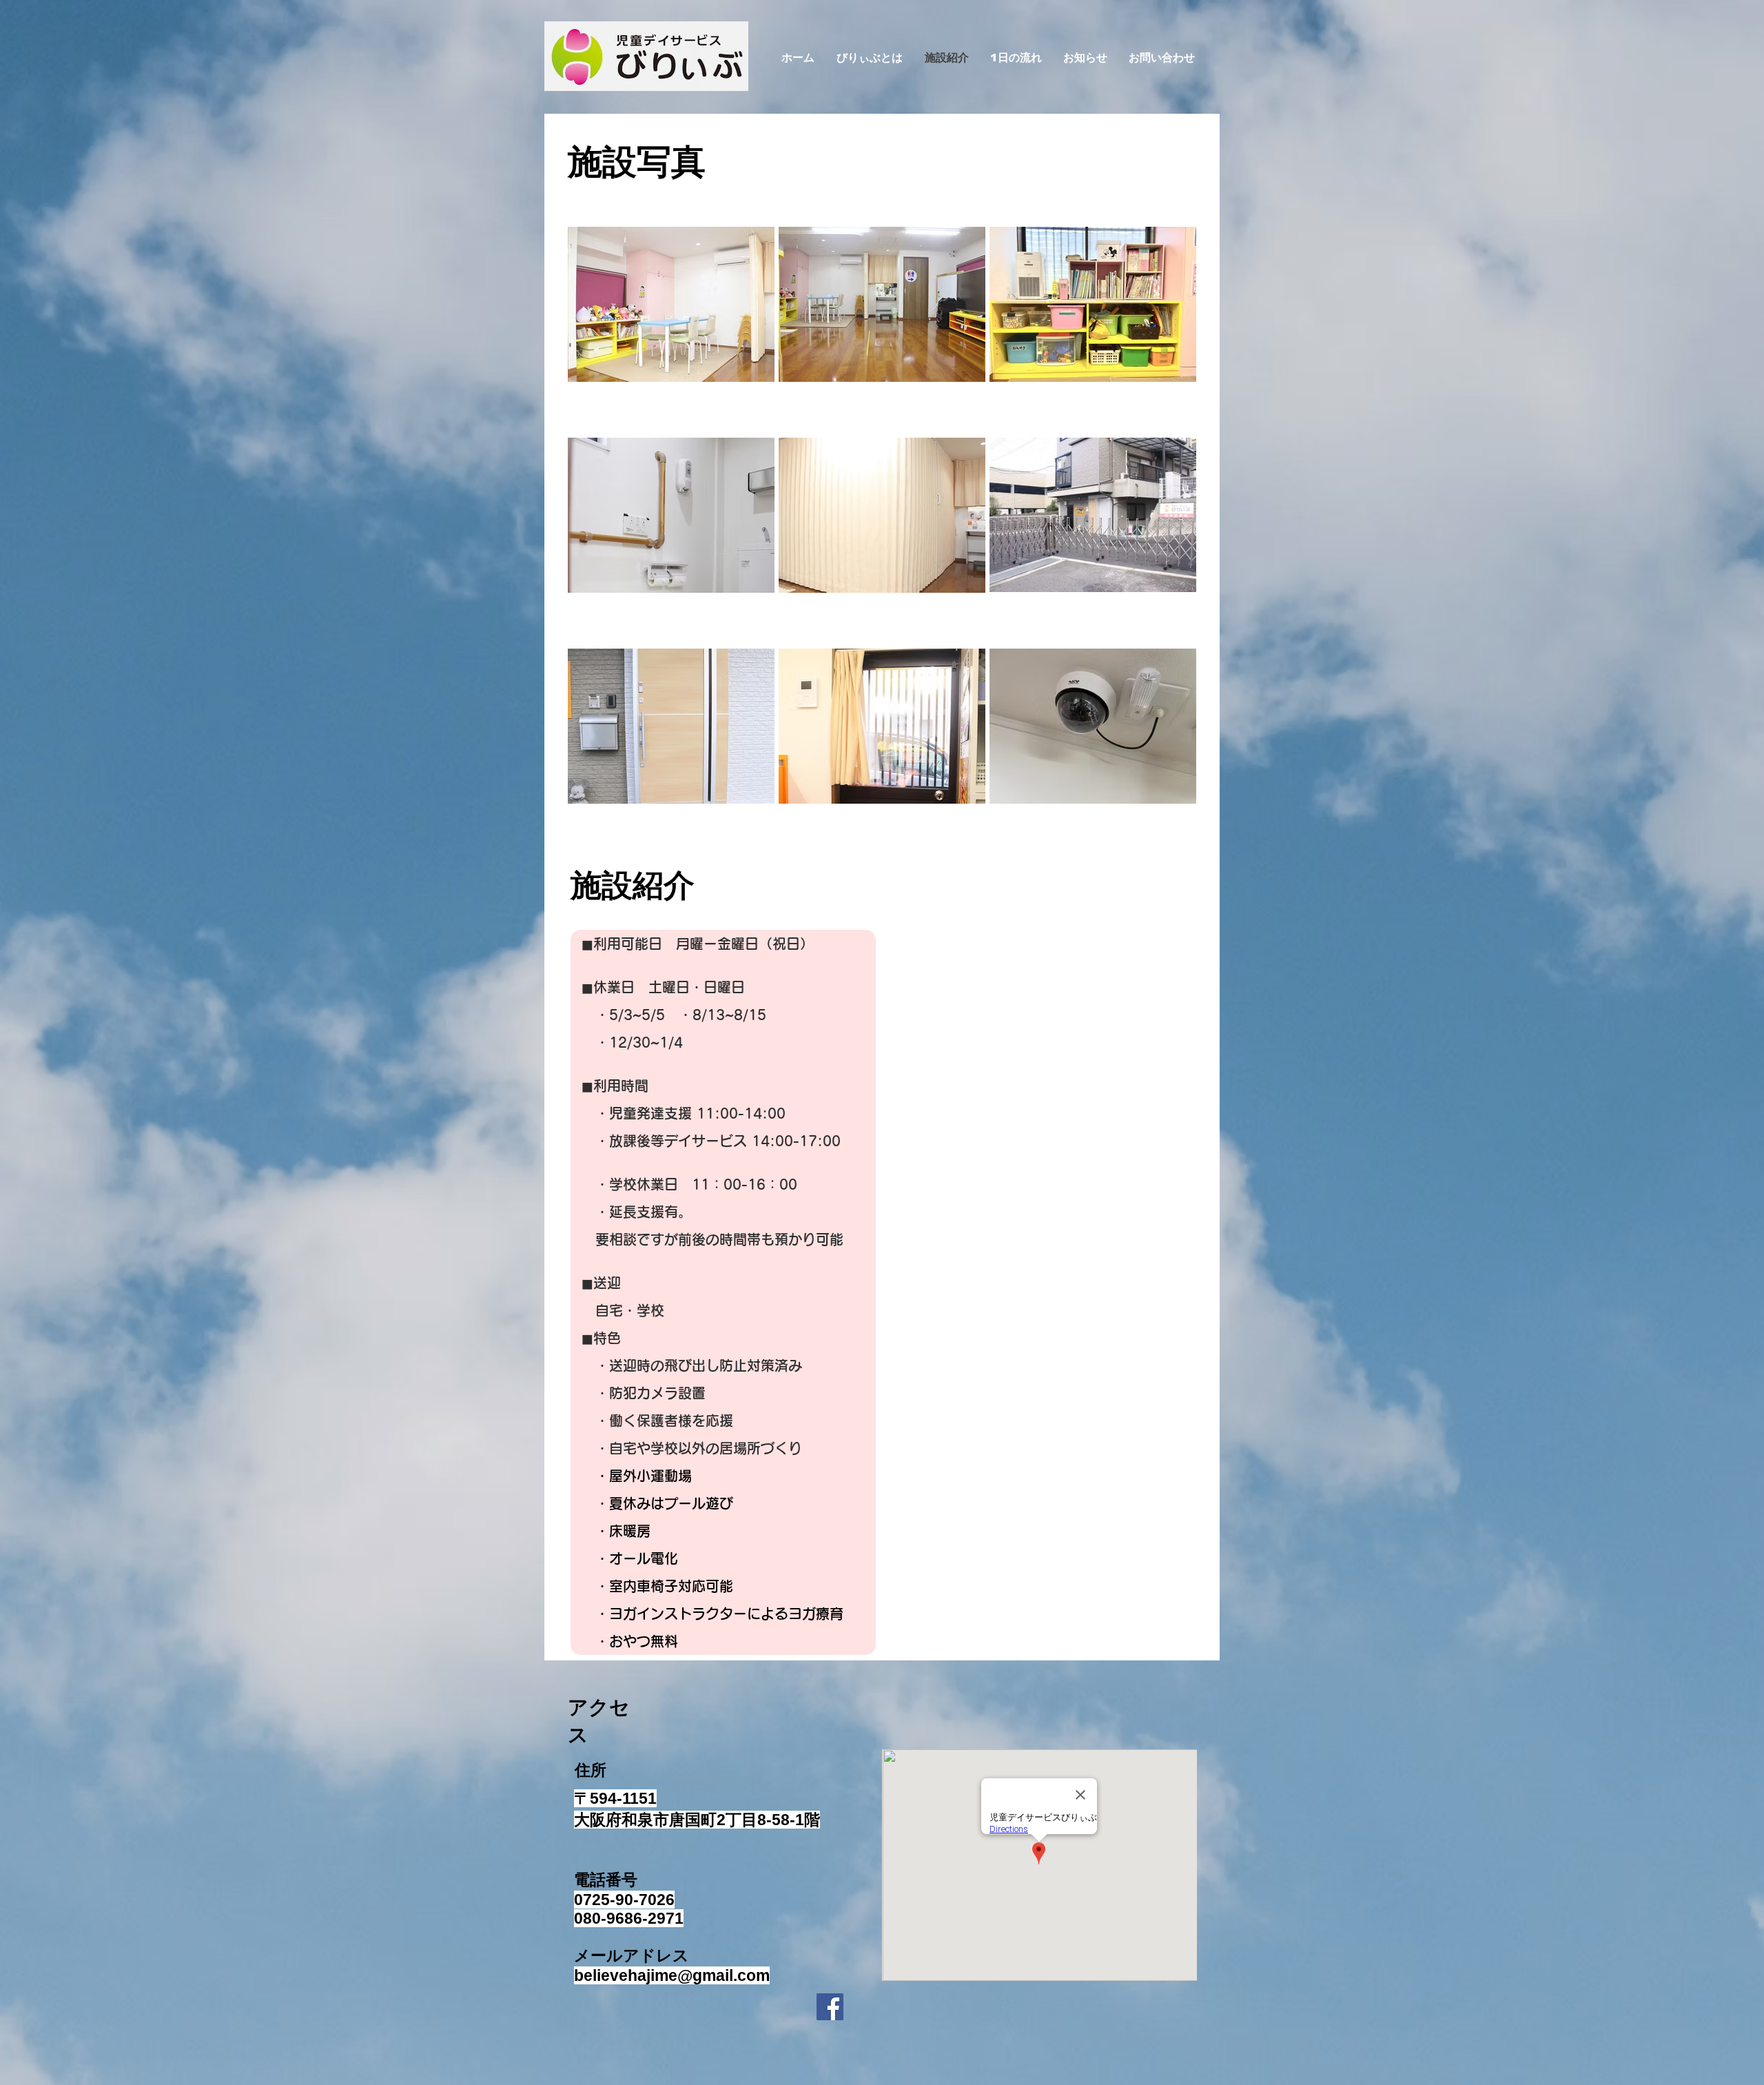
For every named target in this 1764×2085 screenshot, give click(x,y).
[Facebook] (830, 2007)
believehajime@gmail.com (672, 1975)
